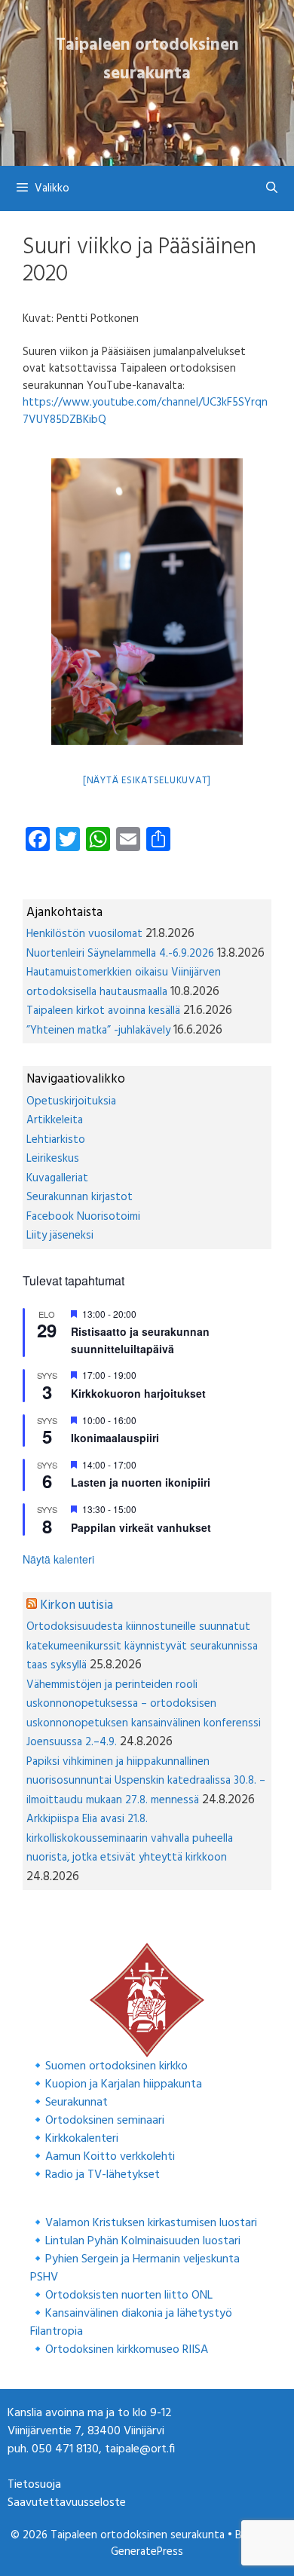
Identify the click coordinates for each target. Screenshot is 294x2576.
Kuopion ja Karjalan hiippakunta (124, 2084)
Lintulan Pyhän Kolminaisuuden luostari (143, 2241)
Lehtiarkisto (56, 1140)
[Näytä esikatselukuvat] (147, 781)
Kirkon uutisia (77, 1605)
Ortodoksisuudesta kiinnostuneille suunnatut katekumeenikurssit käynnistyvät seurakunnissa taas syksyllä (142, 1646)
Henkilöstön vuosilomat (84, 934)
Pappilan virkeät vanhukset (141, 1527)
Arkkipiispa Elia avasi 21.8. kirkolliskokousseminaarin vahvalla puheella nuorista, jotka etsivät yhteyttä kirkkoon (130, 1838)
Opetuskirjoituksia (71, 1101)
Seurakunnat (77, 2103)
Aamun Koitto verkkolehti (110, 2157)
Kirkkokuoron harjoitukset (138, 1393)
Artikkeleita (55, 1120)
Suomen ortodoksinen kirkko (116, 2066)
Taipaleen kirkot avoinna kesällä (103, 1011)
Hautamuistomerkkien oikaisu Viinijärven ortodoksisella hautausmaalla (124, 982)
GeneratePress (147, 2552)
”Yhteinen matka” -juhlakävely (98, 1031)
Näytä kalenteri (58, 1559)
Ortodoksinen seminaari (105, 2121)
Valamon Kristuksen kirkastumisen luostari (151, 2223)
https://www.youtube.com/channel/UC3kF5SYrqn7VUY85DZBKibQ (145, 411)
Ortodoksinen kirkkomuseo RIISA (127, 2350)
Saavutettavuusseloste (67, 2503)
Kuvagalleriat (57, 1178)
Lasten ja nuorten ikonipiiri (141, 1482)
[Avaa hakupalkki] (272, 188)
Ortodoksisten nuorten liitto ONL (129, 2296)
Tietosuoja (34, 2485)
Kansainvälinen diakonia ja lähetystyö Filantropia (131, 2323)
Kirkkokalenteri (82, 2139)
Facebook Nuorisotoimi (83, 1217)
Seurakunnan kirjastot (80, 1197)
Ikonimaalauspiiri (115, 1438)
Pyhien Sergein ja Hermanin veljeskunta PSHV (135, 2268)
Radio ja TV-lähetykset (103, 2175)
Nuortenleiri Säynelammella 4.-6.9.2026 (120, 954)
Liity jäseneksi (60, 1236)
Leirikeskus (53, 1159)
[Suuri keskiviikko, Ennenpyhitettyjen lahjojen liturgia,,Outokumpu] (147, 602)
